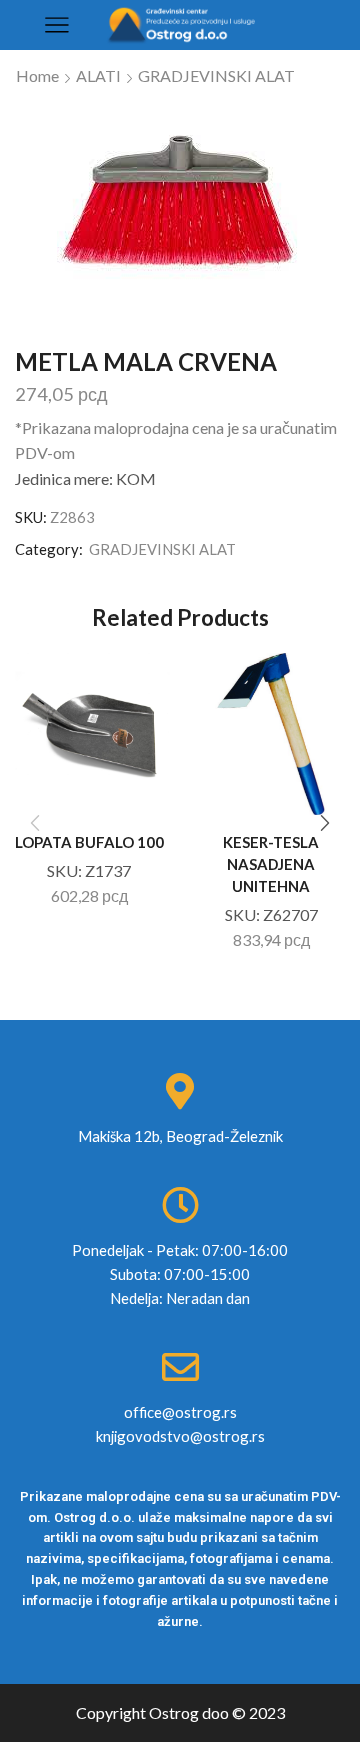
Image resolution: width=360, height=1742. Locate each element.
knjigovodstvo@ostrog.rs (180, 1436)
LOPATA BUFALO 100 (89, 842)
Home (37, 75)
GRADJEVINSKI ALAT (216, 75)
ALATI (98, 75)
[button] (325, 823)
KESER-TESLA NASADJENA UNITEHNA (271, 864)
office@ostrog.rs (180, 1412)
